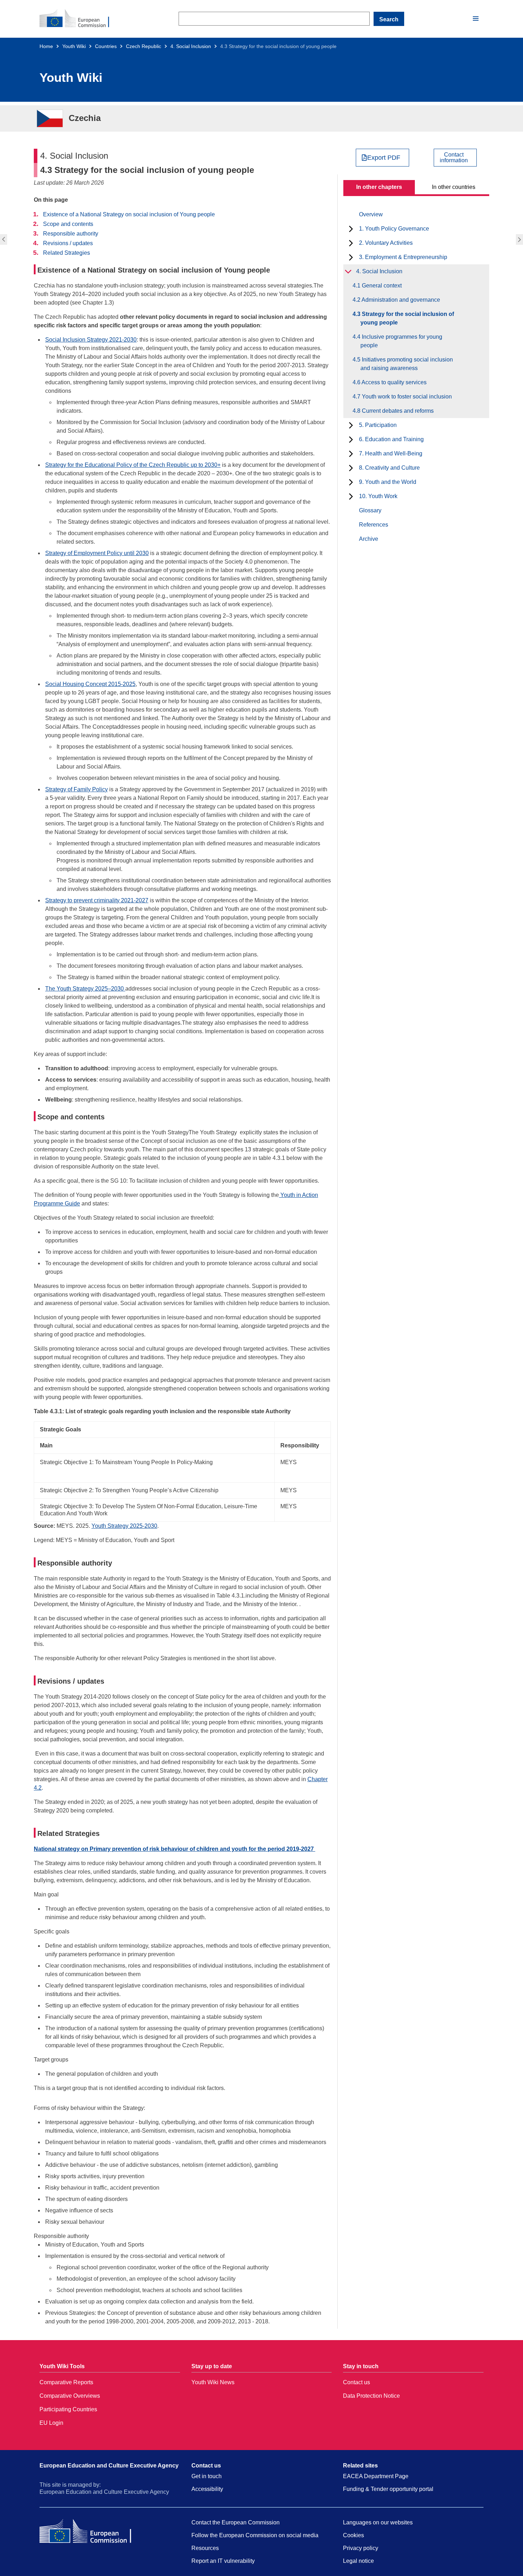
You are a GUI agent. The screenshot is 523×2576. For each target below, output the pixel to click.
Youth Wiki (74, 46)
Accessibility (207, 2489)
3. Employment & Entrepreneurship (403, 257)
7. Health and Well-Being (391, 453)
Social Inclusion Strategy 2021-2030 (91, 340)
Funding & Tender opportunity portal (388, 2489)
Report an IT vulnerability (223, 2561)
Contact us (356, 2382)
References (374, 525)
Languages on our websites (378, 2522)
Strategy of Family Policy (76, 789)
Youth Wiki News (213, 2382)
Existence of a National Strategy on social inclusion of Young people (129, 214)
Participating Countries (68, 2409)
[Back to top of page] (466, 2556)
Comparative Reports (66, 2382)
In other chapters (379, 187)
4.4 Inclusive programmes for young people (520, 239)
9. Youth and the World (388, 482)
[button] (476, 19)
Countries (106, 46)
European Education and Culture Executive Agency (109, 2466)
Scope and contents (68, 224)
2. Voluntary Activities (386, 243)
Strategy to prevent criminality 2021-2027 (97, 900)
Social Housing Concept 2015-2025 (90, 684)
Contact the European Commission (236, 2522)
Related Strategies (67, 253)
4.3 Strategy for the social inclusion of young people (407, 318)
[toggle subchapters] (351, 229)
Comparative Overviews (70, 2396)
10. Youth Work (378, 496)
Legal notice (358, 2561)
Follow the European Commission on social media (255, 2535)
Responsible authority (71, 234)
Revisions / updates (68, 243)
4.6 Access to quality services (393, 382)
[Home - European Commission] (79, 19)
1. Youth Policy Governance (394, 229)
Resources (205, 2548)
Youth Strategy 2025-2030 (124, 1526)
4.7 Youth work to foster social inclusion (406, 397)
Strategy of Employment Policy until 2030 (97, 553)
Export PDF (384, 158)
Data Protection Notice (371, 2396)
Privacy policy (361, 2548)
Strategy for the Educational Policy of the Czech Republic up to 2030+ (133, 465)
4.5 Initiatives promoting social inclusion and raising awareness (407, 364)
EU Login (51, 2423)
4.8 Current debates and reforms (397, 411)
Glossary (370, 510)
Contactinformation (454, 158)
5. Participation (378, 425)
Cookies (353, 2535)
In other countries (454, 187)
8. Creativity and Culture (389, 468)
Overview (371, 214)
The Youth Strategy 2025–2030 (85, 989)
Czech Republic (144, 46)
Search (389, 19)
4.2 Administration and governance (3, 239)
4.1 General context (381, 286)
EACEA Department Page (376, 2476)
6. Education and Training (391, 439)
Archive (369, 539)
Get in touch (207, 2476)
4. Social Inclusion (191, 46)
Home (46, 46)
